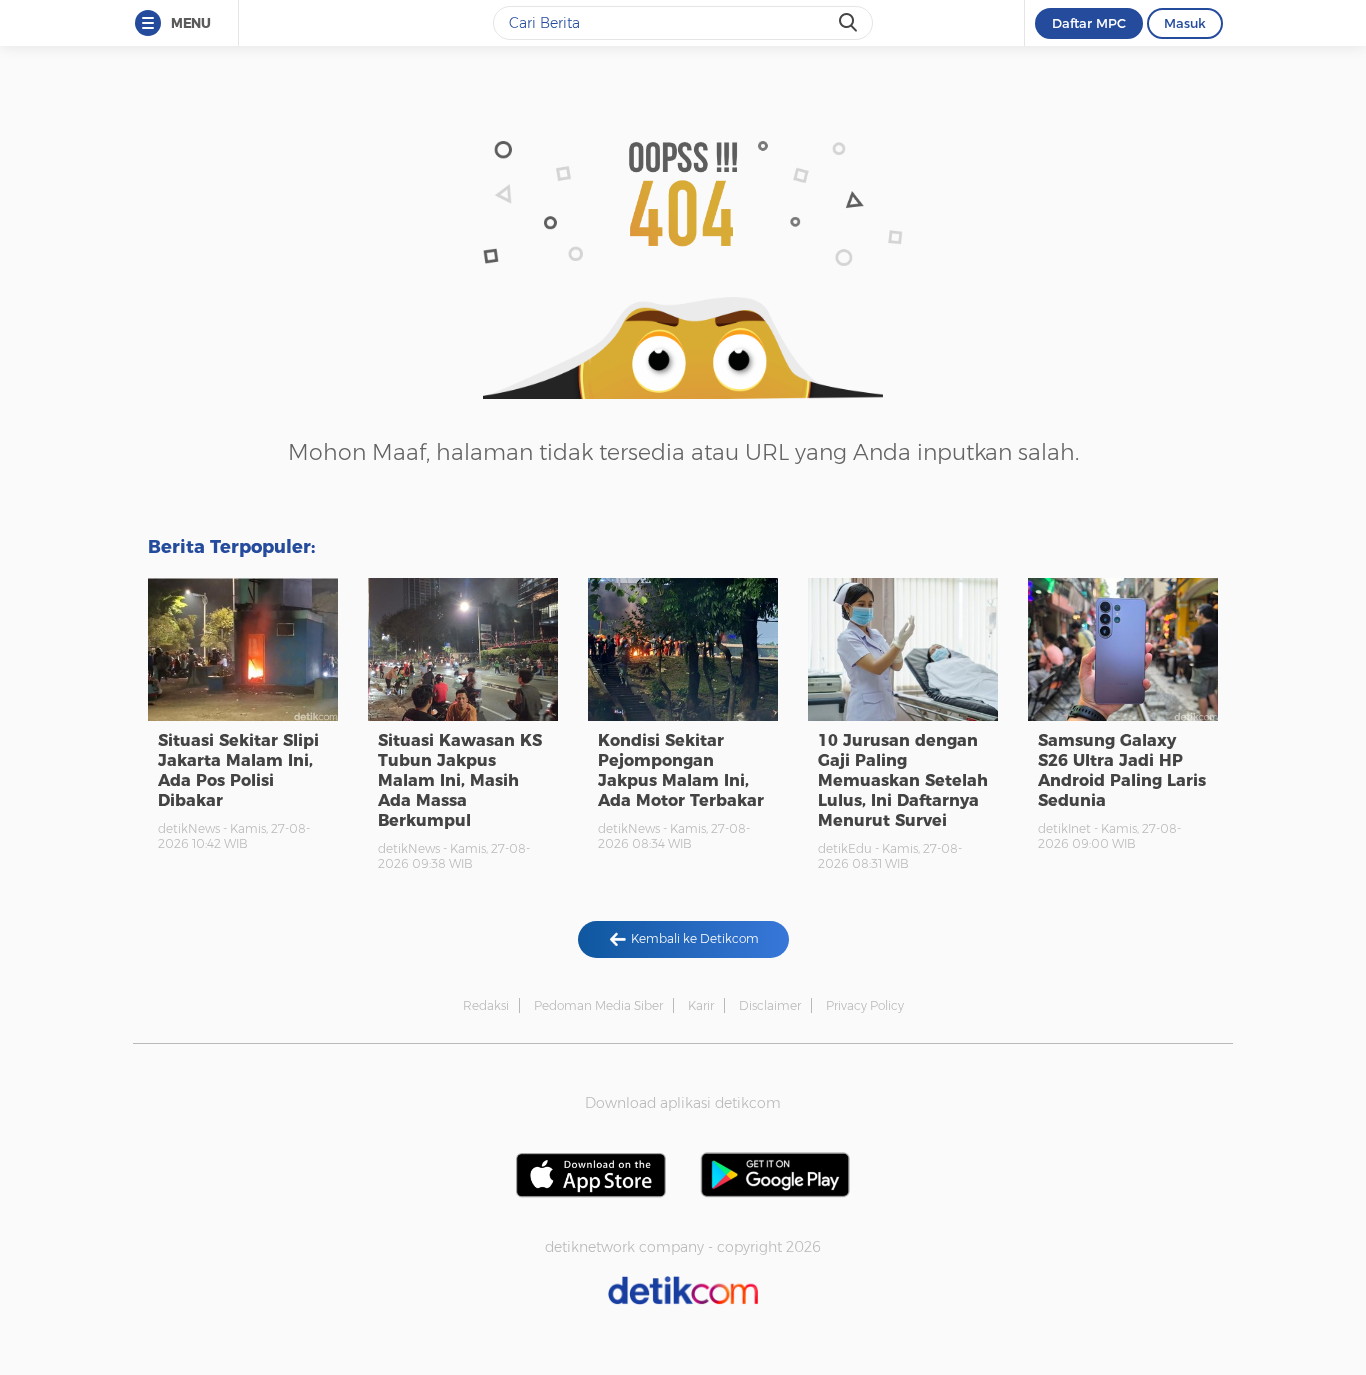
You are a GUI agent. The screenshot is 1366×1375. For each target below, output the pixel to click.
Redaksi (486, 1005)
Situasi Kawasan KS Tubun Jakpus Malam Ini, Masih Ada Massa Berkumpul (460, 780)
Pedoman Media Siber (598, 1005)
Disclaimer (770, 1005)
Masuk (1185, 23)
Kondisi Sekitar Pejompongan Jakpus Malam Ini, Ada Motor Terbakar (681, 770)
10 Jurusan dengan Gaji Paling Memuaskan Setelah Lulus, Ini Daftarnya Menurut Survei (903, 780)
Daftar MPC (1089, 23)
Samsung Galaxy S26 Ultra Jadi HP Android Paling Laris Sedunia (1122, 770)
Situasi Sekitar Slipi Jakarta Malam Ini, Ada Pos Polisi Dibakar (238, 770)
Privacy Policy (865, 1005)
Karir (701, 1005)
